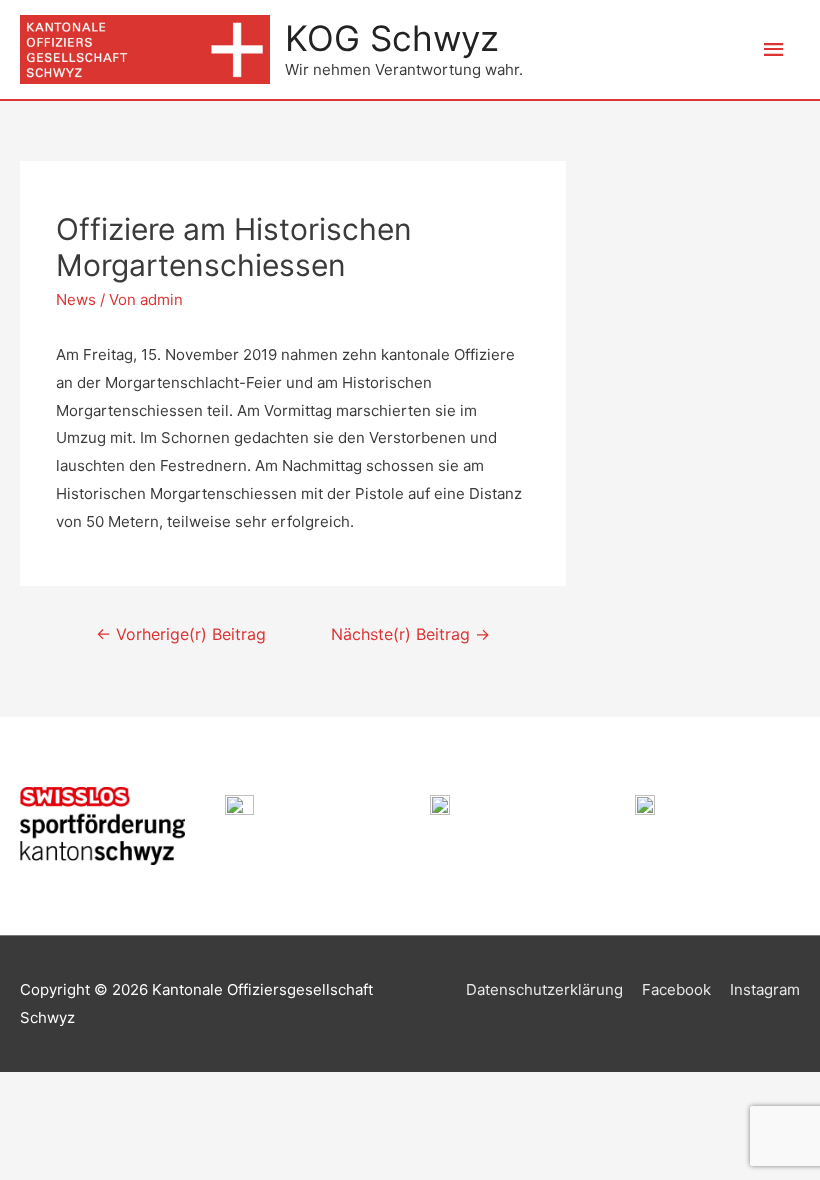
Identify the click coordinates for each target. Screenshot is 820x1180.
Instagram (765, 989)
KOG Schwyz (392, 38)
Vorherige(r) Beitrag (181, 634)
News (76, 299)
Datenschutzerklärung (544, 989)
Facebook (676, 989)
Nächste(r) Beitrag (410, 634)
